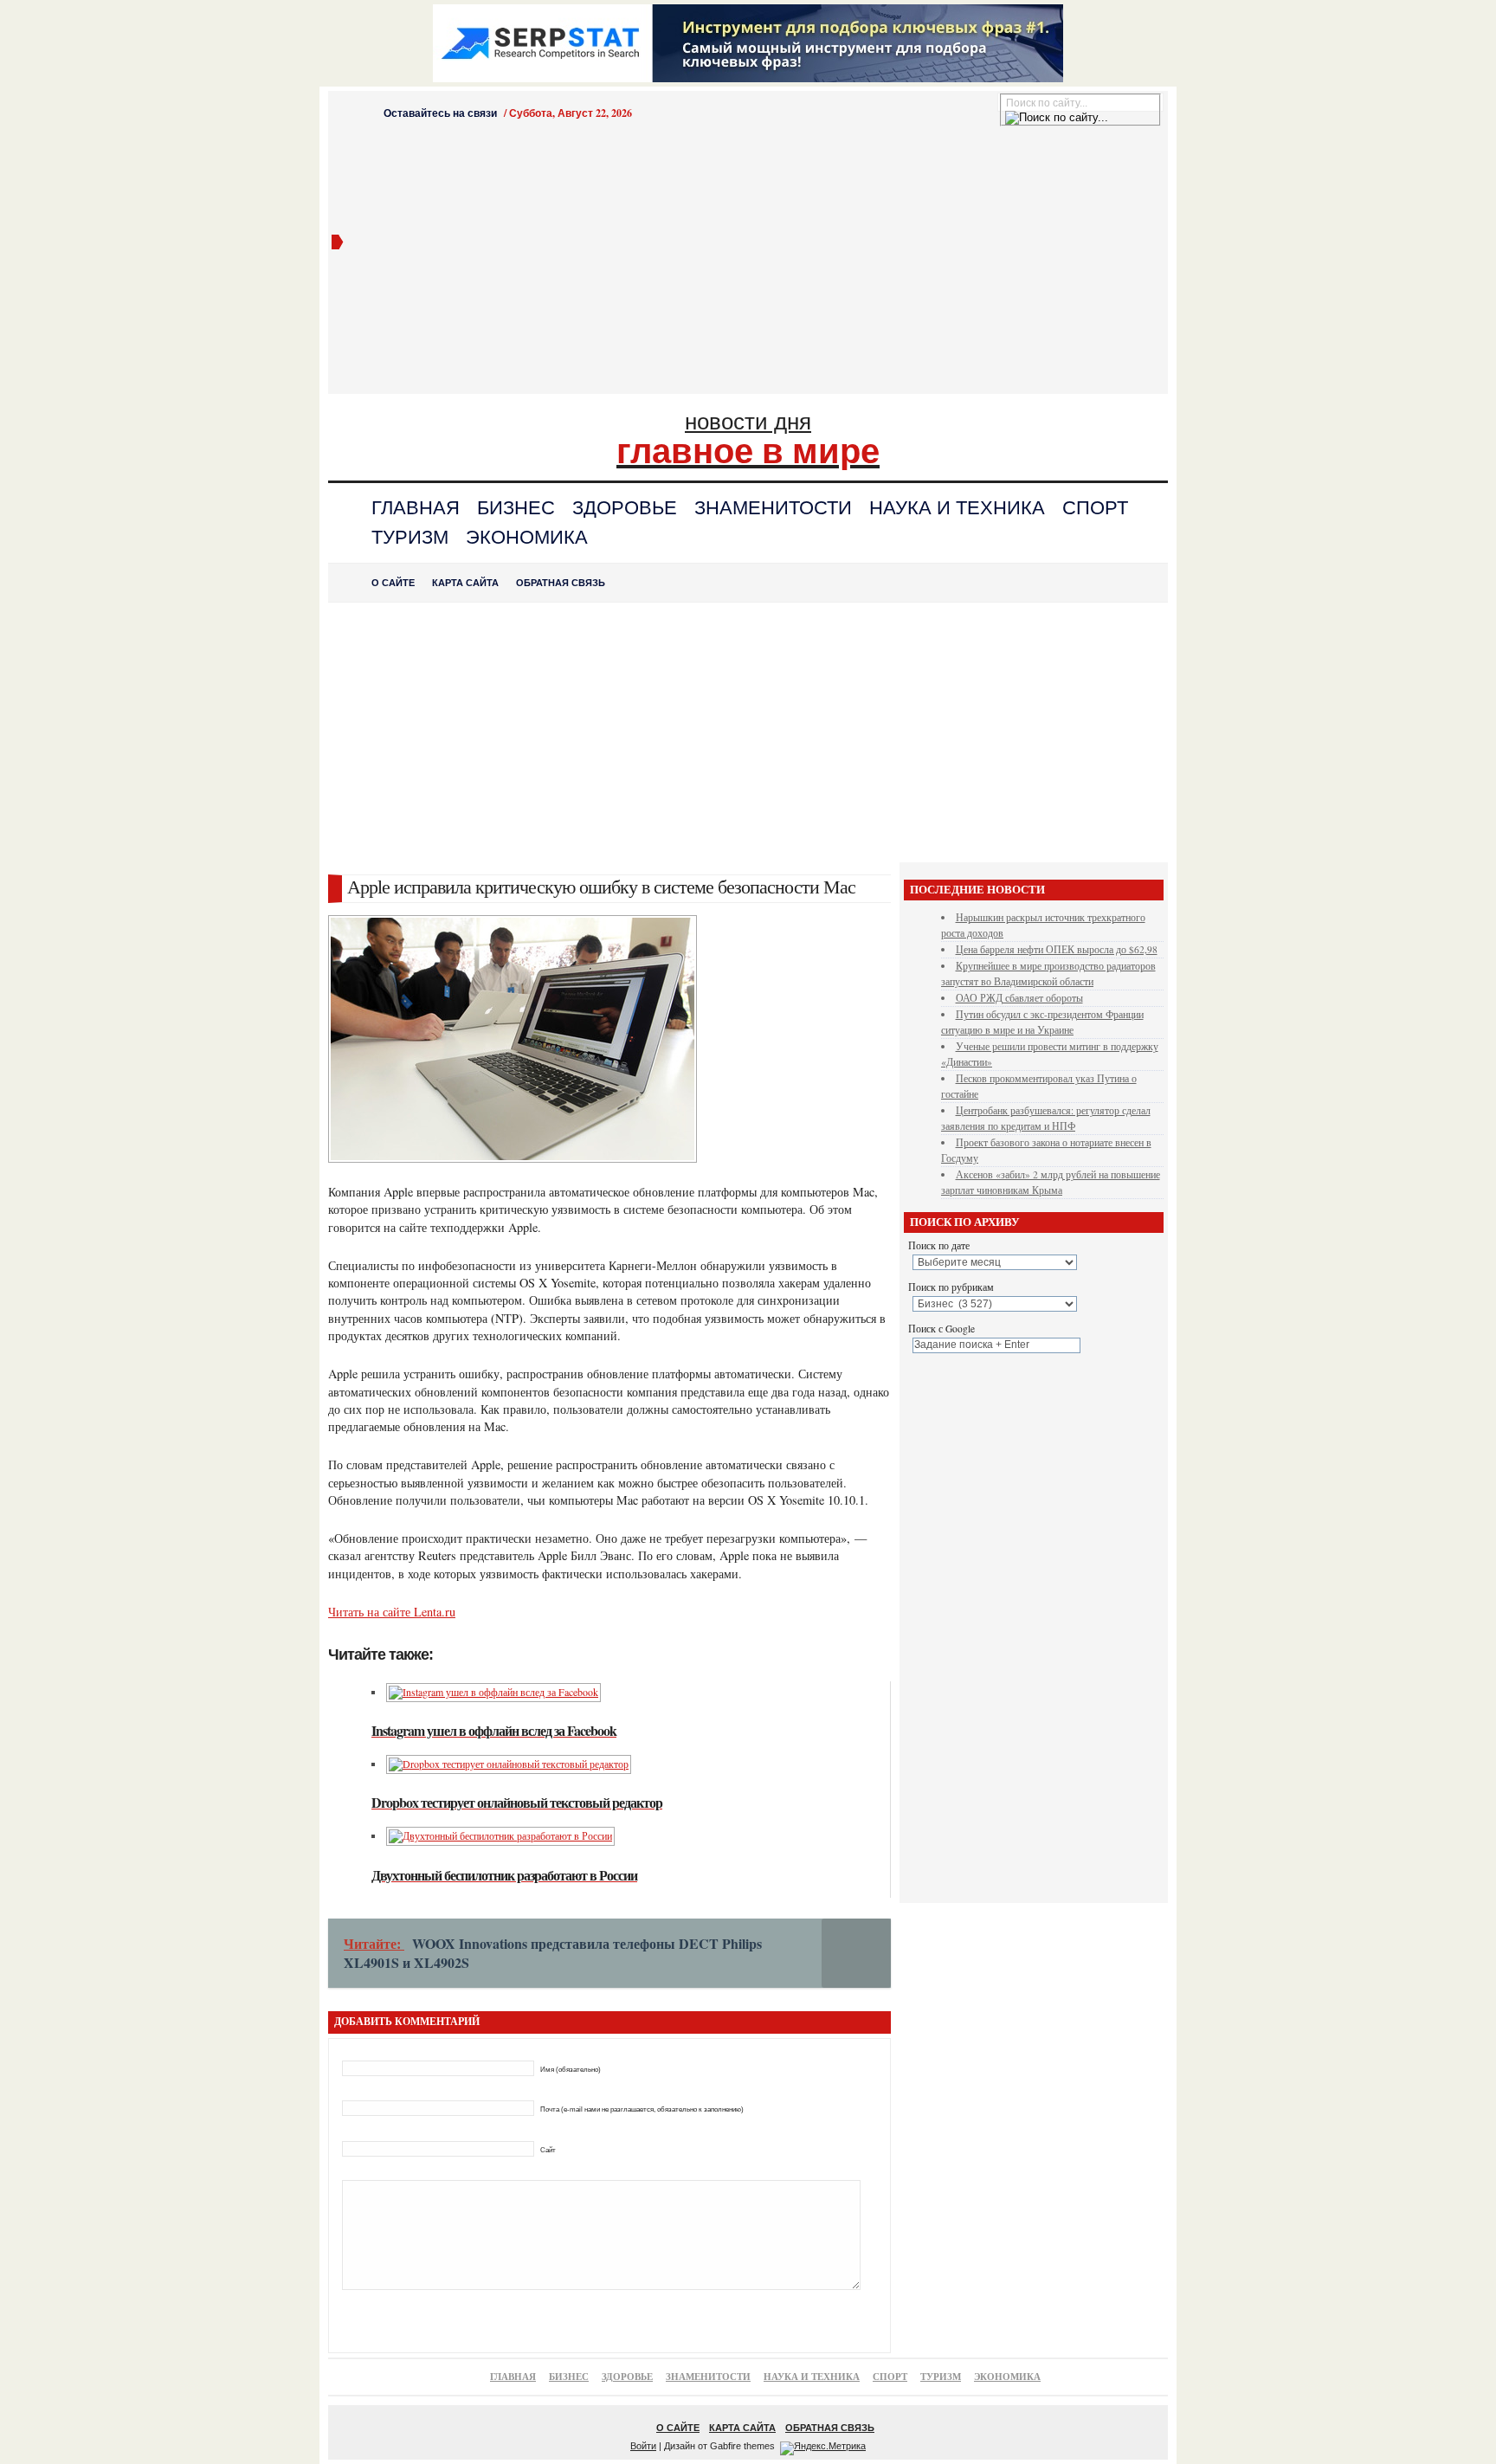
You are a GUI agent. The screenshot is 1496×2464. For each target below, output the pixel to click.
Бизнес (516, 508)
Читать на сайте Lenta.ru (392, 1612)
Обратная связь (561, 583)
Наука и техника (957, 508)
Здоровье (625, 508)
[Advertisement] (754, 262)
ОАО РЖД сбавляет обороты (1019, 998)
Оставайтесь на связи (440, 113)
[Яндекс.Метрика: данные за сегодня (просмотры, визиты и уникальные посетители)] (823, 2448)
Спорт (1095, 508)
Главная (416, 508)
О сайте (393, 583)
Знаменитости (773, 508)
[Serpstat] (748, 77)
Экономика (527, 537)
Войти (643, 2446)
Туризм (410, 537)
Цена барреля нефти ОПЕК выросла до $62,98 (1057, 949)
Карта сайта (465, 583)
